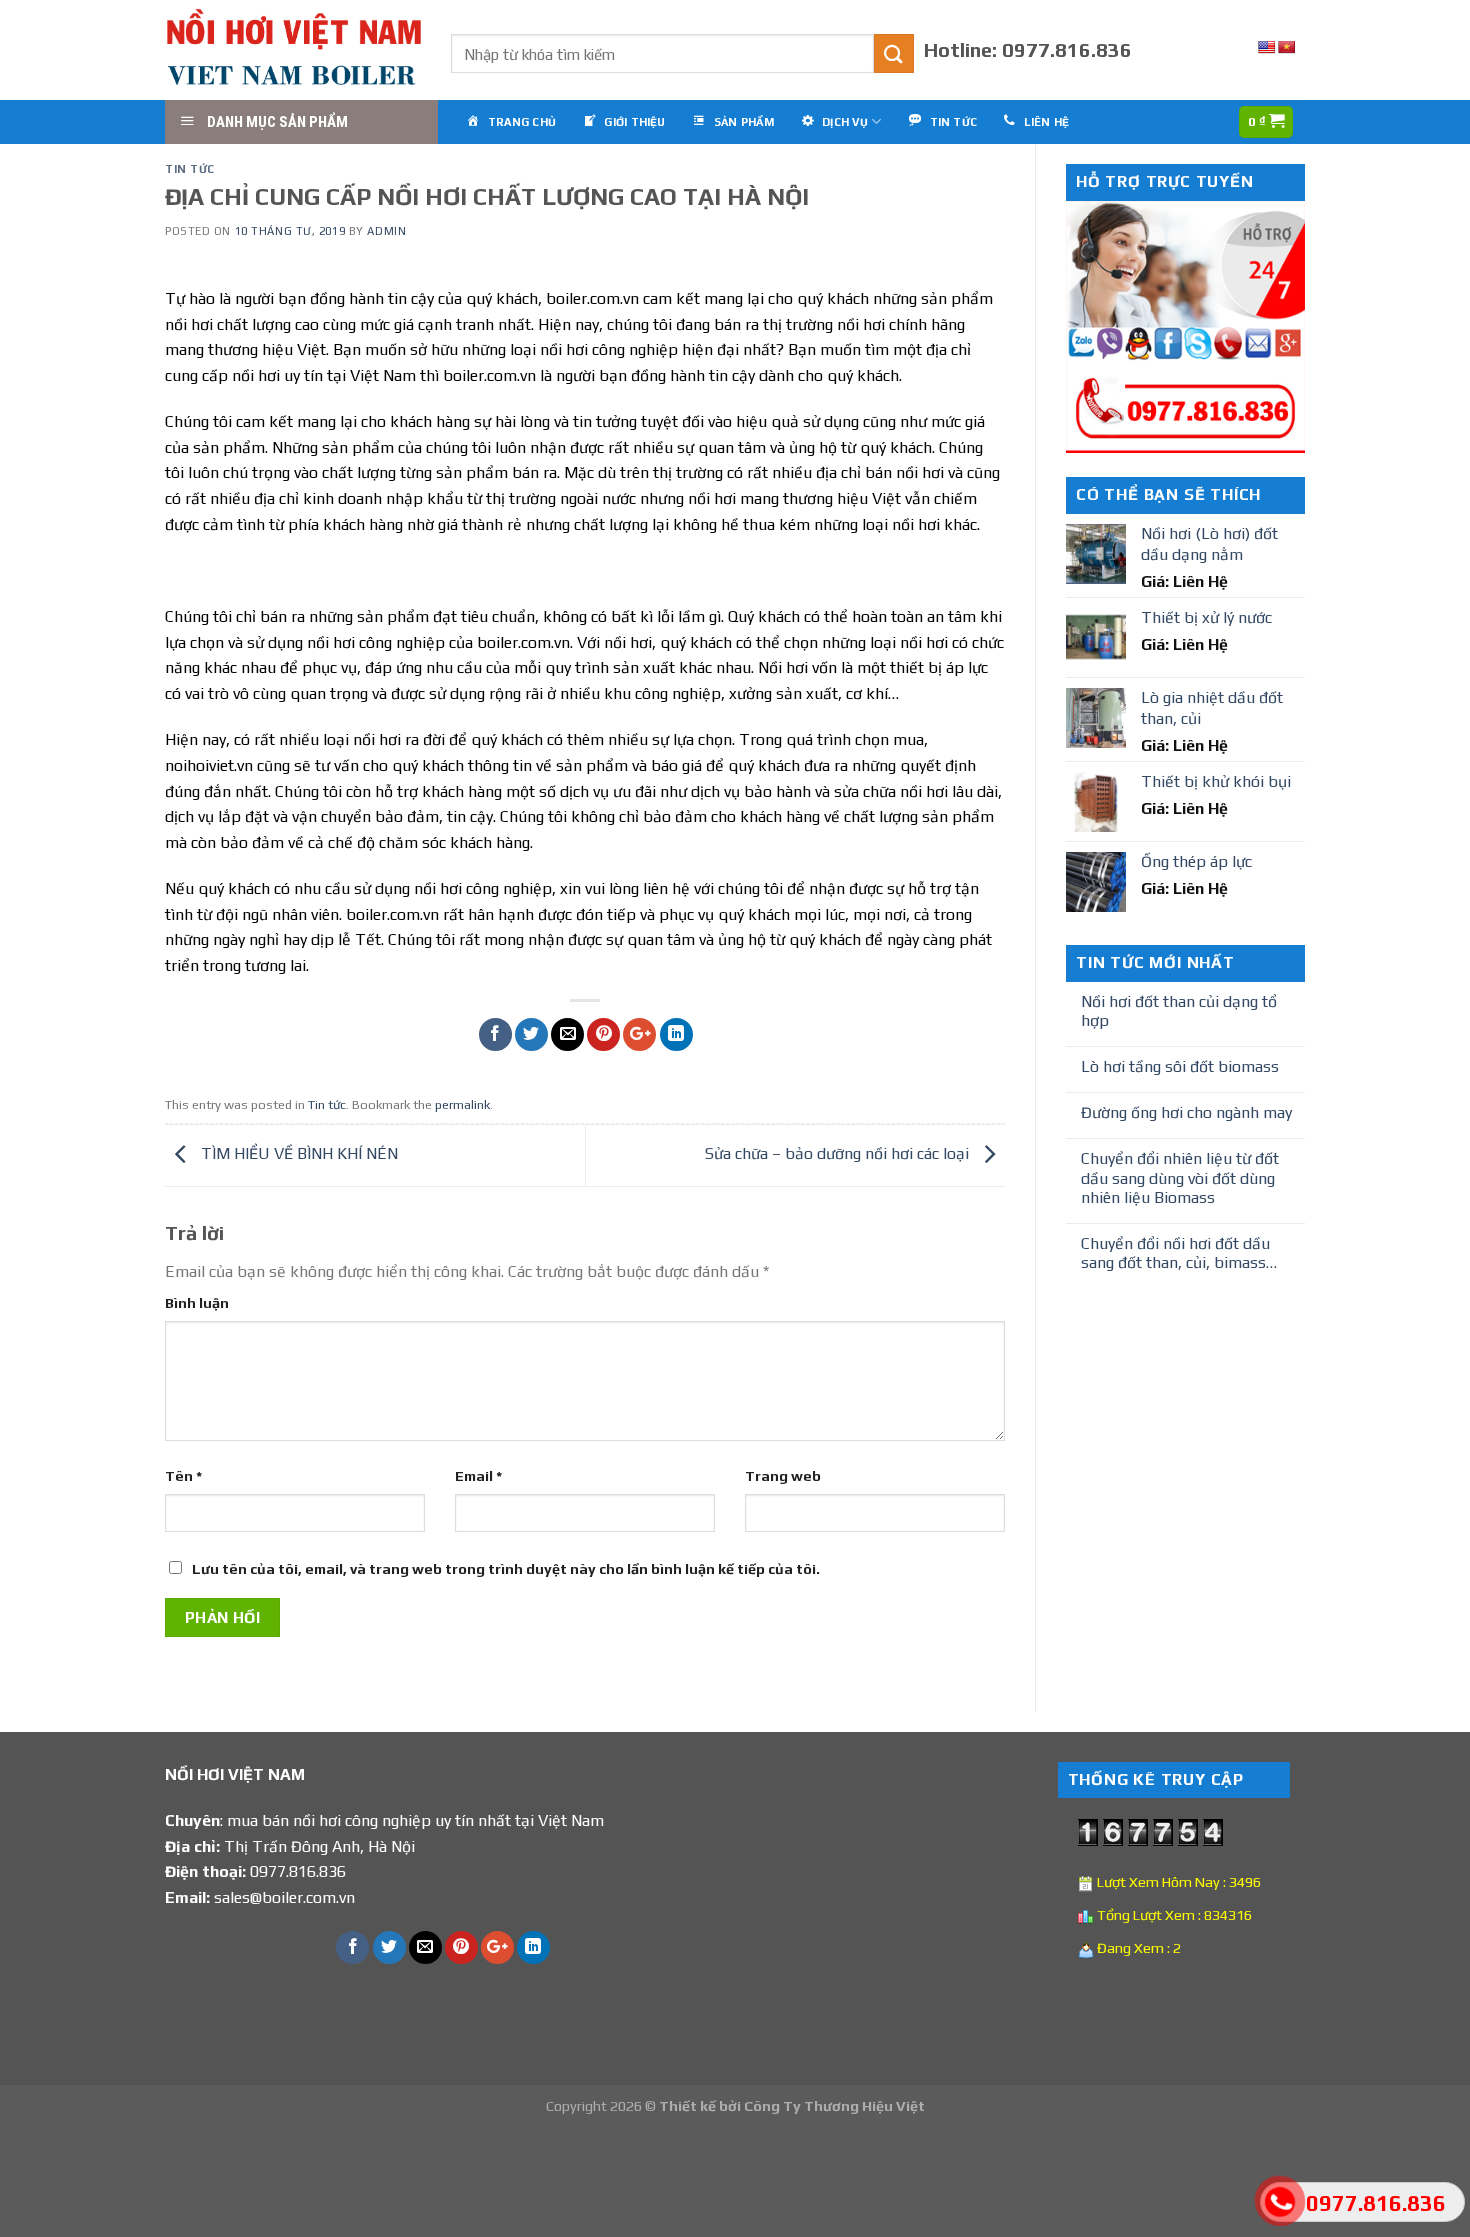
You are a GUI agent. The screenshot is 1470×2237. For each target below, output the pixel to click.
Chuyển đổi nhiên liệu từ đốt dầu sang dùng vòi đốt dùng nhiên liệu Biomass (1180, 1177)
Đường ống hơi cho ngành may (1186, 1112)
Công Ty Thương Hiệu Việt (834, 2106)
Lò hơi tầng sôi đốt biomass (1180, 1066)
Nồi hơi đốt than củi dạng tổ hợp (1179, 1011)
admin (386, 231)
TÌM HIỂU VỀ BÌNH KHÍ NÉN (297, 1153)
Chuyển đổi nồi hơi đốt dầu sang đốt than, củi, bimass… (1179, 1253)
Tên (183, 1476)
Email (478, 1476)
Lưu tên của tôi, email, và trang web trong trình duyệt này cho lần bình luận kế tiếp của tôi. (506, 1569)
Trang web (783, 1476)
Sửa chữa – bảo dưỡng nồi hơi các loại (839, 1153)
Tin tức (190, 169)
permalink (462, 1104)
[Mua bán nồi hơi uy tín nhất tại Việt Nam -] (293, 50)
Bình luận (197, 1303)
